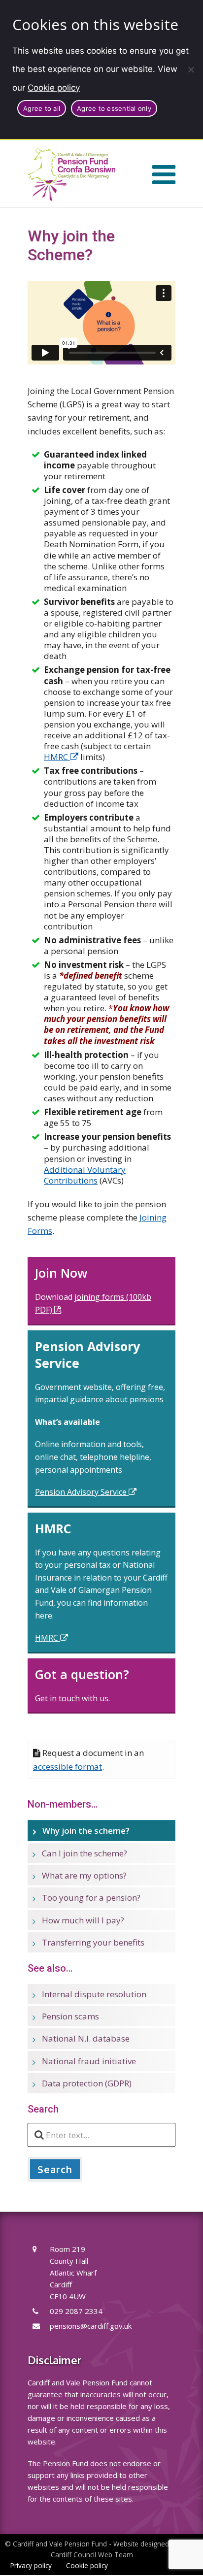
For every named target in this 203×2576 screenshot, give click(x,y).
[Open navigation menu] (164, 174)
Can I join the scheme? (85, 1853)
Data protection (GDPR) (87, 2083)
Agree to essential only (114, 108)
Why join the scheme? (86, 1831)
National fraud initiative (89, 2061)
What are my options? (84, 1875)
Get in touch (57, 1698)
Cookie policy (54, 88)
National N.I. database (86, 2038)
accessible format (68, 1767)
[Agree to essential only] (191, 69)
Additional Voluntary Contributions (85, 1175)
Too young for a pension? (91, 1898)
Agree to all (42, 108)
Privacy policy (31, 2565)
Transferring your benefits (93, 1942)
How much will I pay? (83, 1920)
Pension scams (70, 2016)
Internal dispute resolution (94, 1994)
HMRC (57, 757)
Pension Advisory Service (82, 1492)
